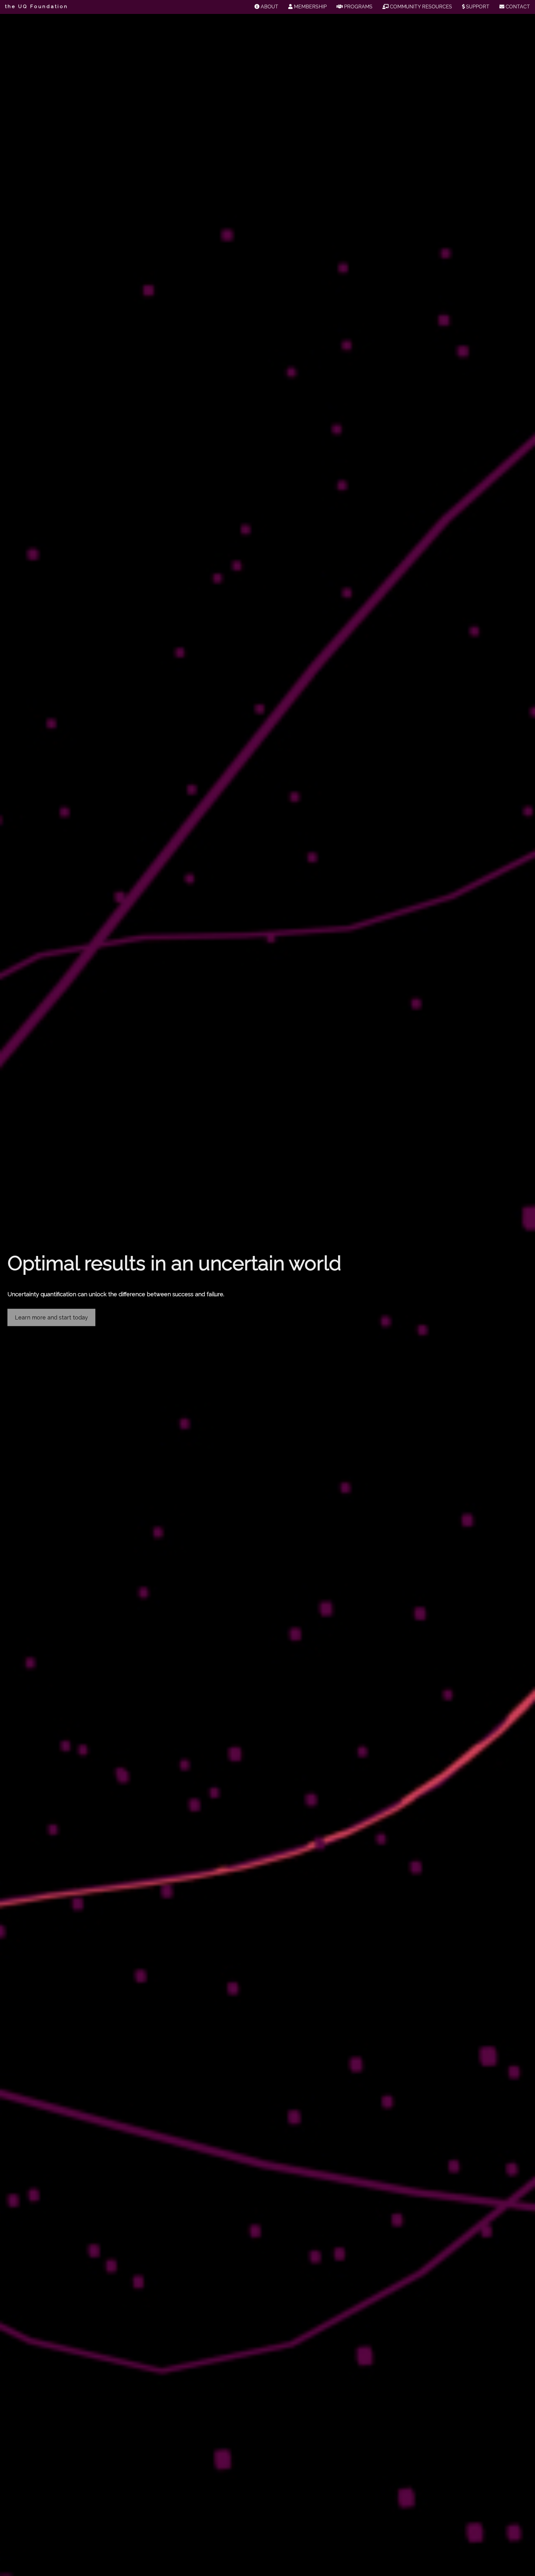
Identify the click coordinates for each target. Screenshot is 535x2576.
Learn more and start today (51, 1317)
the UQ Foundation (37, 7)
